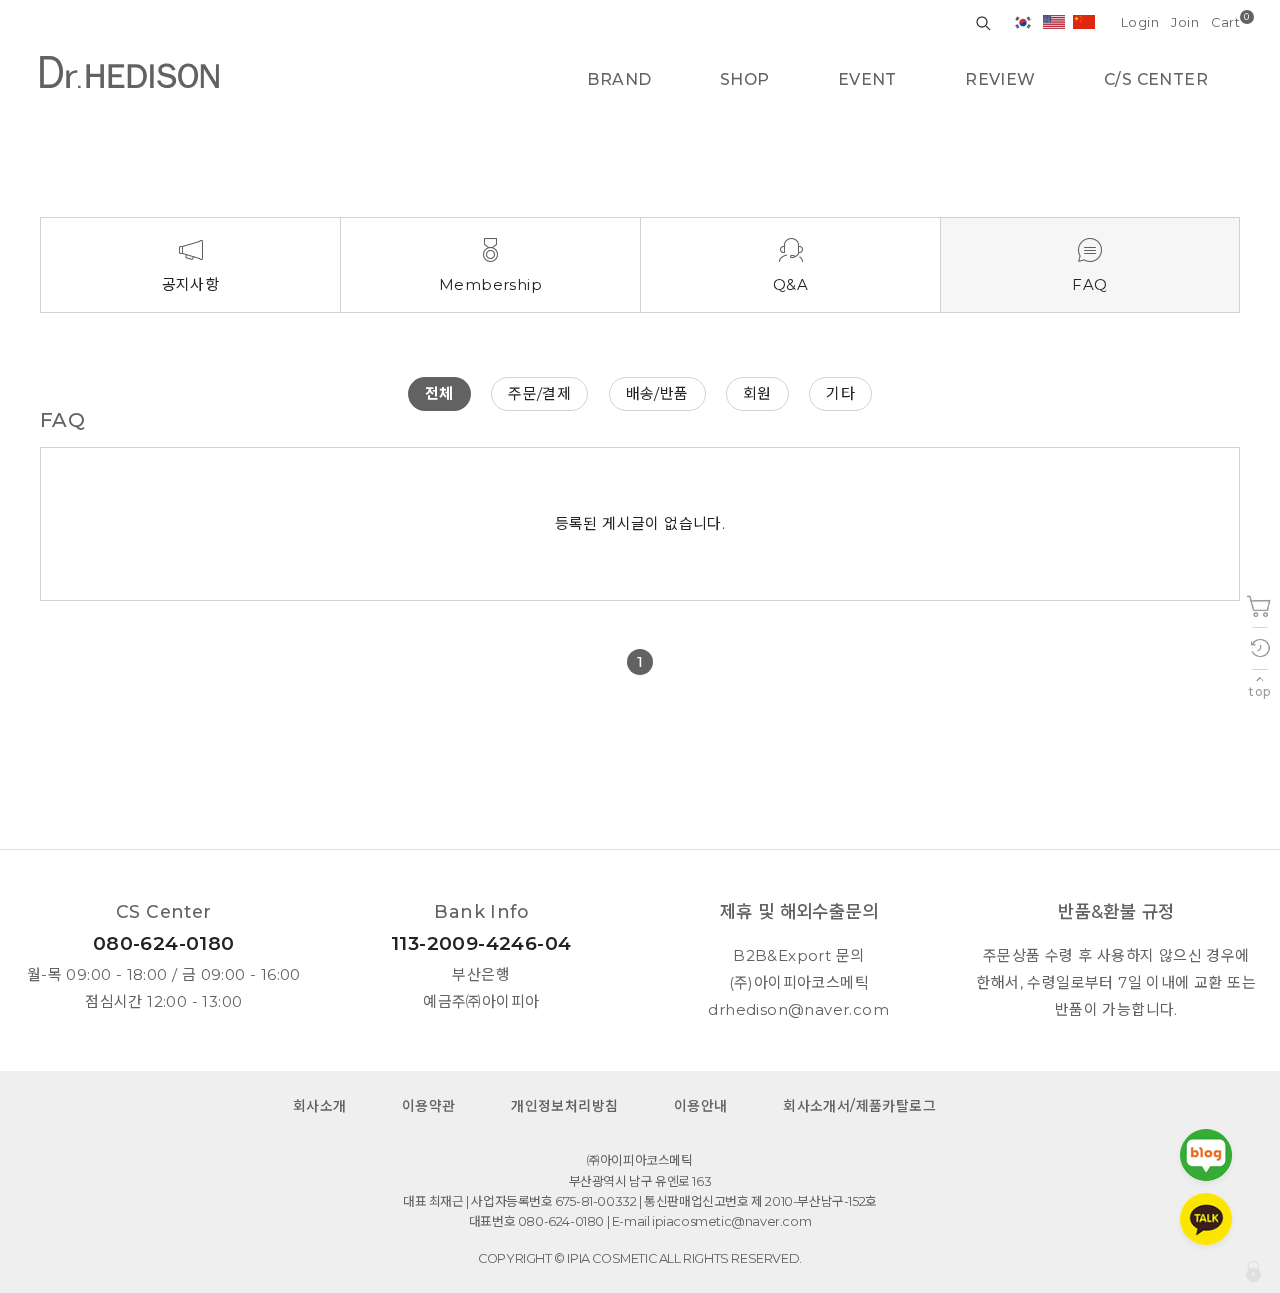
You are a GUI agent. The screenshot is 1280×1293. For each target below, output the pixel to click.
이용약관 (429, 1106)
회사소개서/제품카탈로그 (859, 1106)
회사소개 (320, 1106)
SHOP (745, 79)
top (1259, 691)
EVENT (867, 79)
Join (1185, 22)
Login (1140, 22)
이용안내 (701, 1106)
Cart (1225, 22)
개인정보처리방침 (564, 1106)
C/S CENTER (1156, 79)
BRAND (619, 79)
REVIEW (1000, 79)
